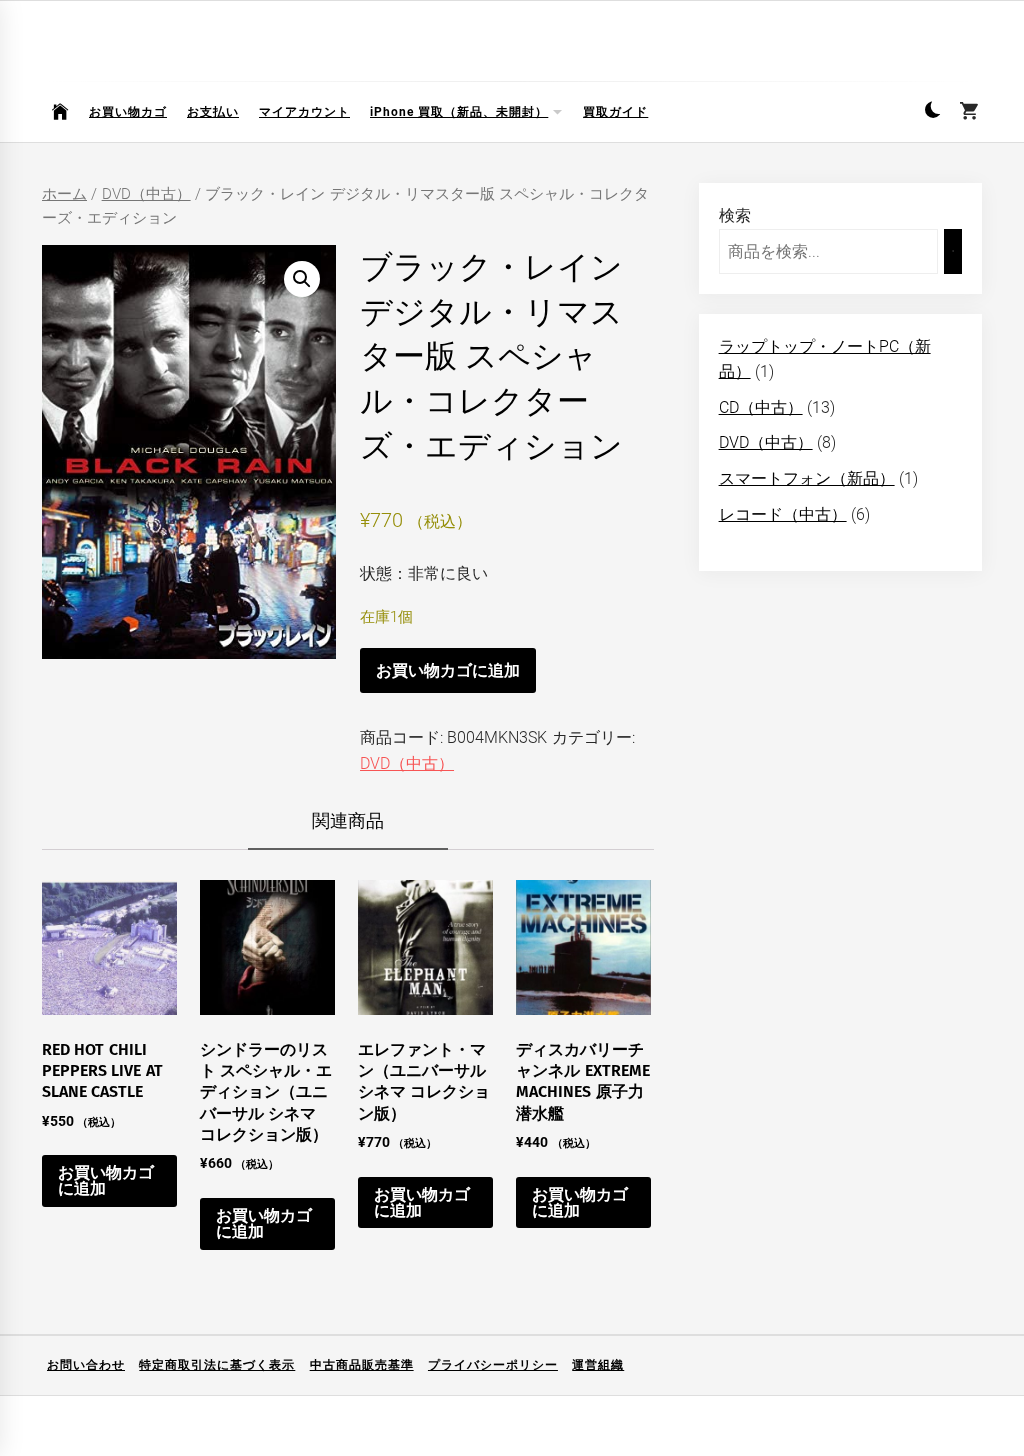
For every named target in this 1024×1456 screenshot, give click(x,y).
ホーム (64, 194)
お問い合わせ (86, 1365)
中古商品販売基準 (362, 1365)
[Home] (60, 112)
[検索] (953, 251)
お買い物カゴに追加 (448, 670)
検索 (735, 215)
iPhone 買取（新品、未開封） (459, 112)
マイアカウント (304, 112)
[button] (932, 112)
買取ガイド (615, 112)
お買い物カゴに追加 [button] (106, 1180)
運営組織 (598, 1365)
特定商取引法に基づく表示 (217, 1365)
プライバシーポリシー (493, 1365)
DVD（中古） (146, 194)
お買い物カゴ (128, 112)
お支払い (213, 112)
